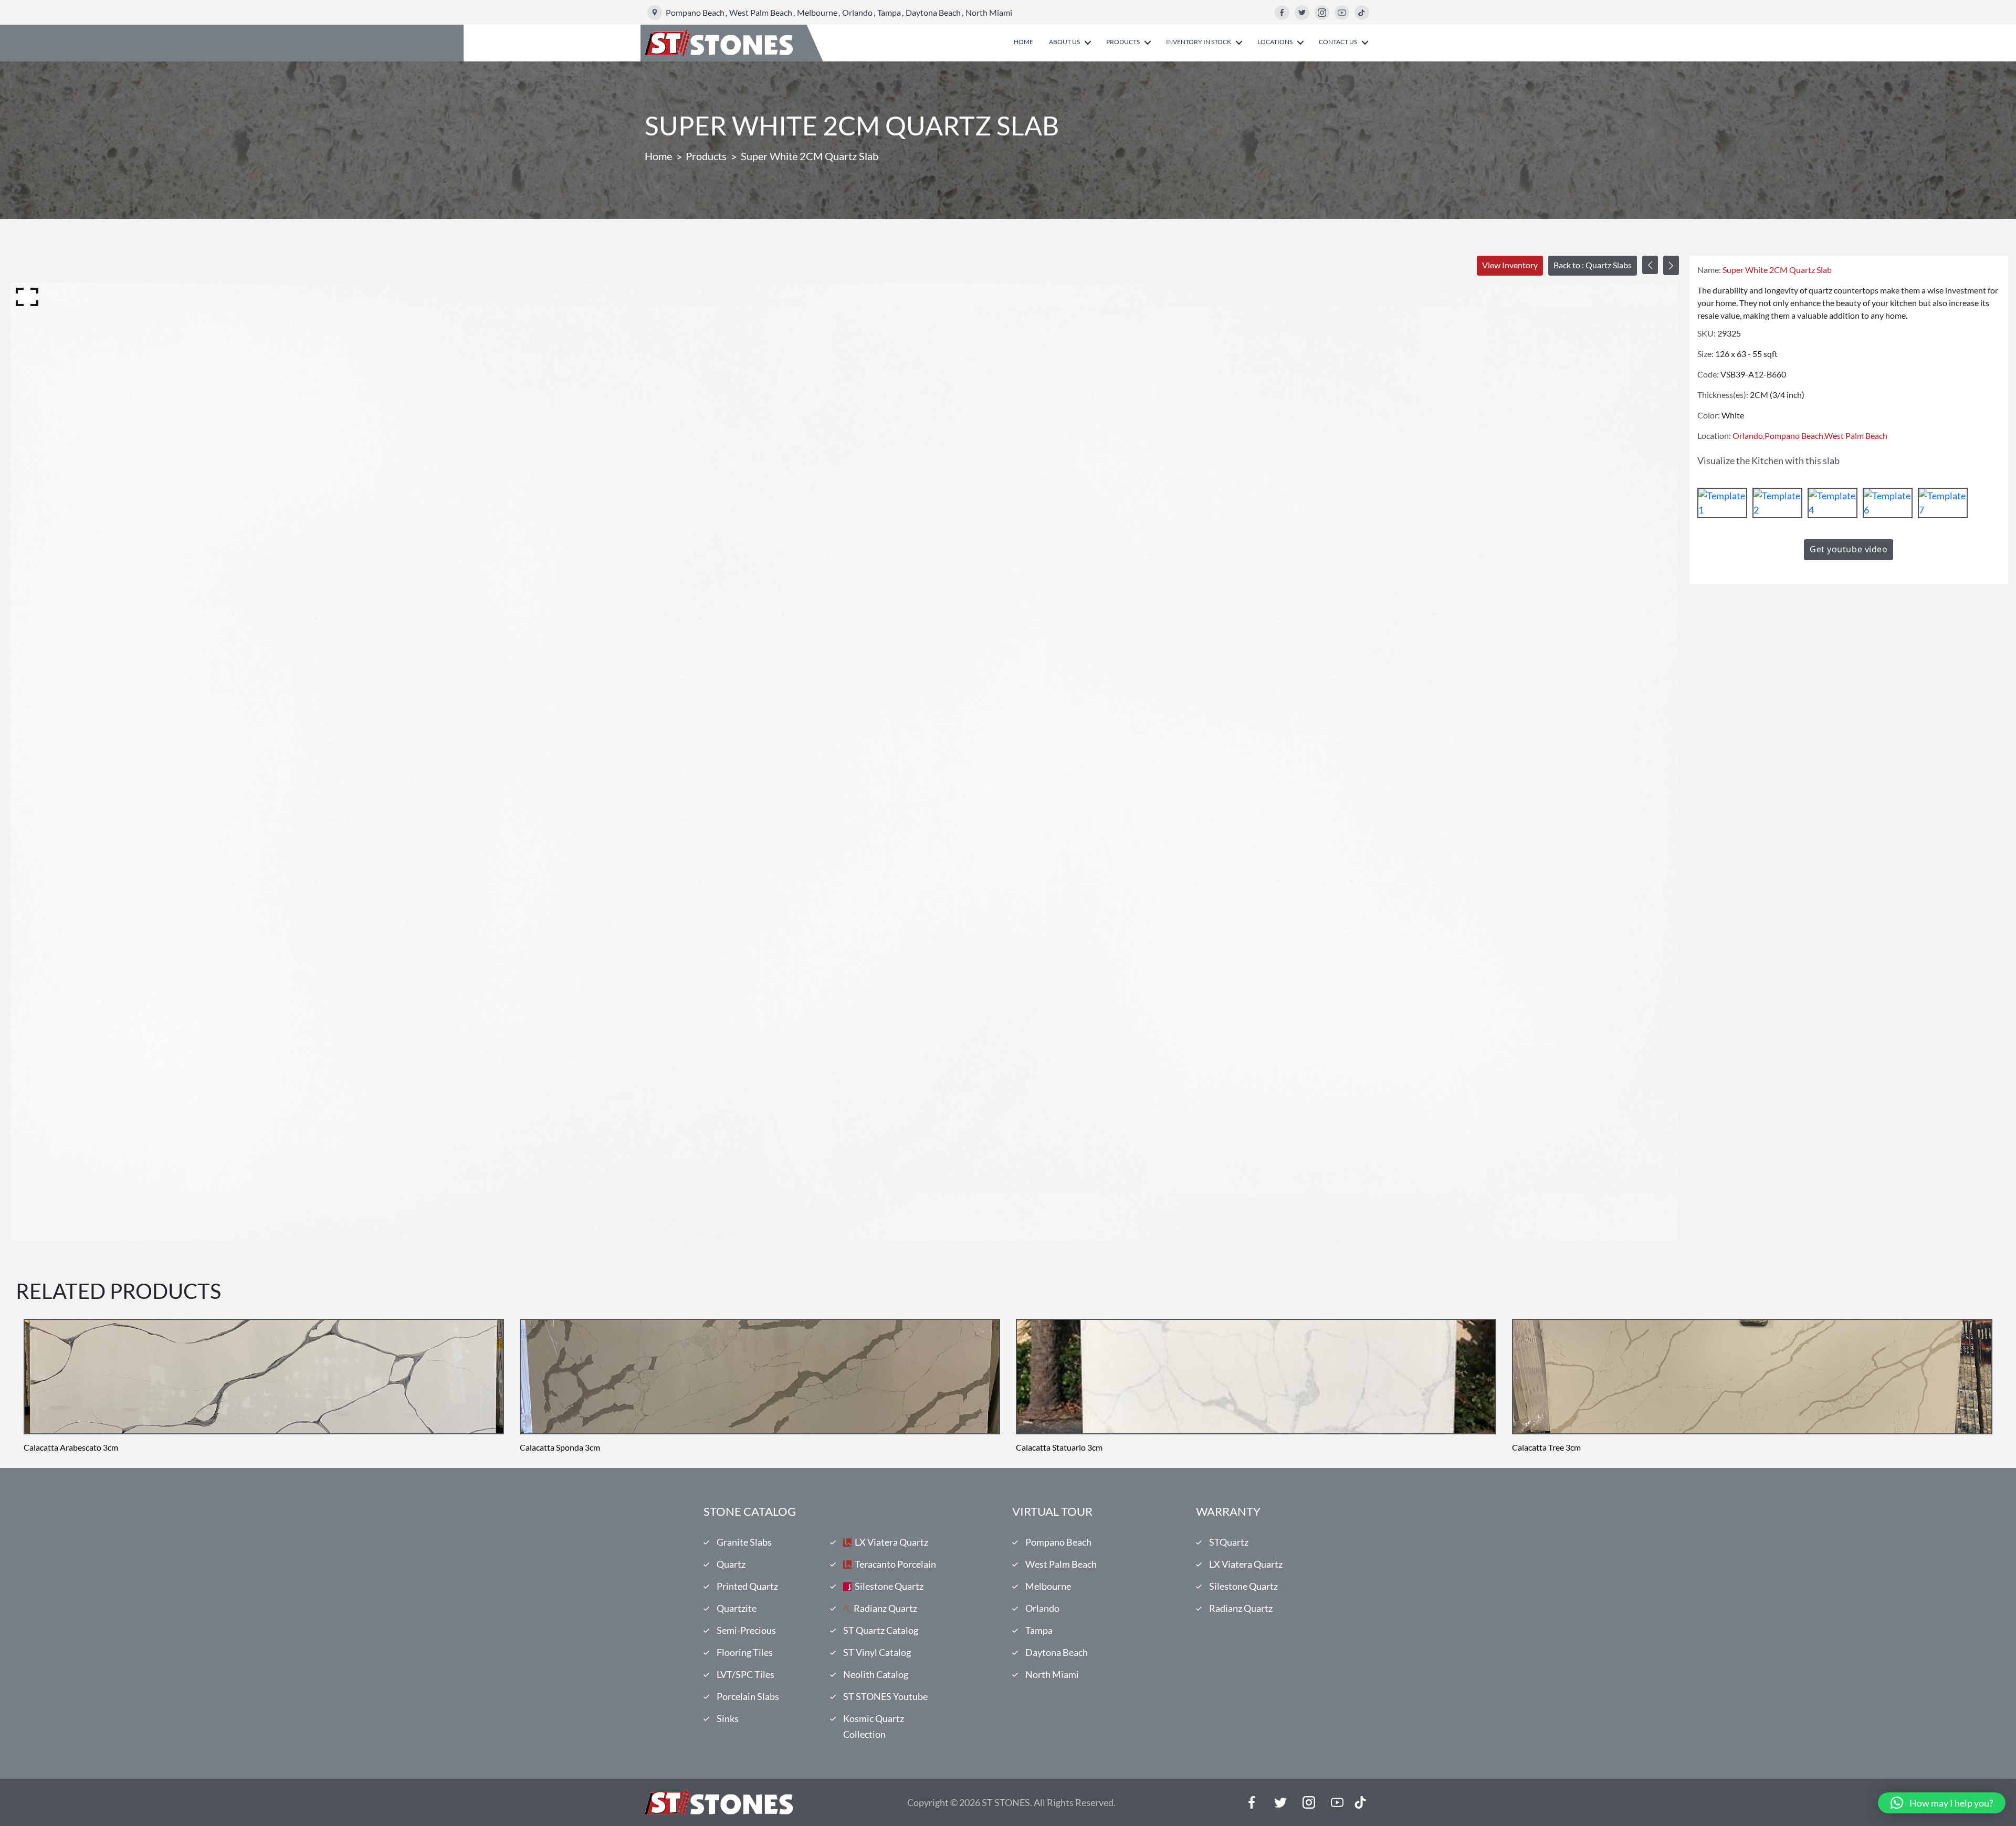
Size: (1705, 354)
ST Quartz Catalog (881, 1630)
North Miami (989, 12)
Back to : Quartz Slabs (1593, 265)
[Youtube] (1342, 13)
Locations (1275, 42)
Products (1123, 42)
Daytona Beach (933, 12)
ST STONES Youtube (885, 1696)
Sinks (728, 1718)
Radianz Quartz (885, 1608)
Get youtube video (1849, 549)
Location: (1714, 435)
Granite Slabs (744, 1542)
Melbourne (817, 12)
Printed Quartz (747, 1586)
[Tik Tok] (1360, 1802)
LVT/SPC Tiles (745, 1674)
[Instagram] (1322, 13)
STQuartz (1229, 1542)
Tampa (889, 12)
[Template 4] (1833, 503)
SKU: (1707, 333)
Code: (1708, 374)
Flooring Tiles (745, 1652)
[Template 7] (1943, 503)
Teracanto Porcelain (895, 1564)
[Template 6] (1888, 503)
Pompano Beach (695, 12)
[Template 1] (1722, 503)
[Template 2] (1777, 503)
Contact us (1338, 42)
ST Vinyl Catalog (877, 1652)
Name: (1709, 270)
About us (1064, 42)
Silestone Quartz (889, 1586)
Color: (1709, 415)
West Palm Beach (761, 12)
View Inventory (1510, 265)
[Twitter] (1302, 13)
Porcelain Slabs (748, 1696)
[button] (1942, 1803)
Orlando (857, 12)
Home (1023, 42)
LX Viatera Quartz (891, 1542)
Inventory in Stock (1199, 42)
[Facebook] (1282, 13)
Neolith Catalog (876, 1674)
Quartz (731, 1564)
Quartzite (737, 1608)
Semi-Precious (746, 1630)
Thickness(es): (1723, 395)
